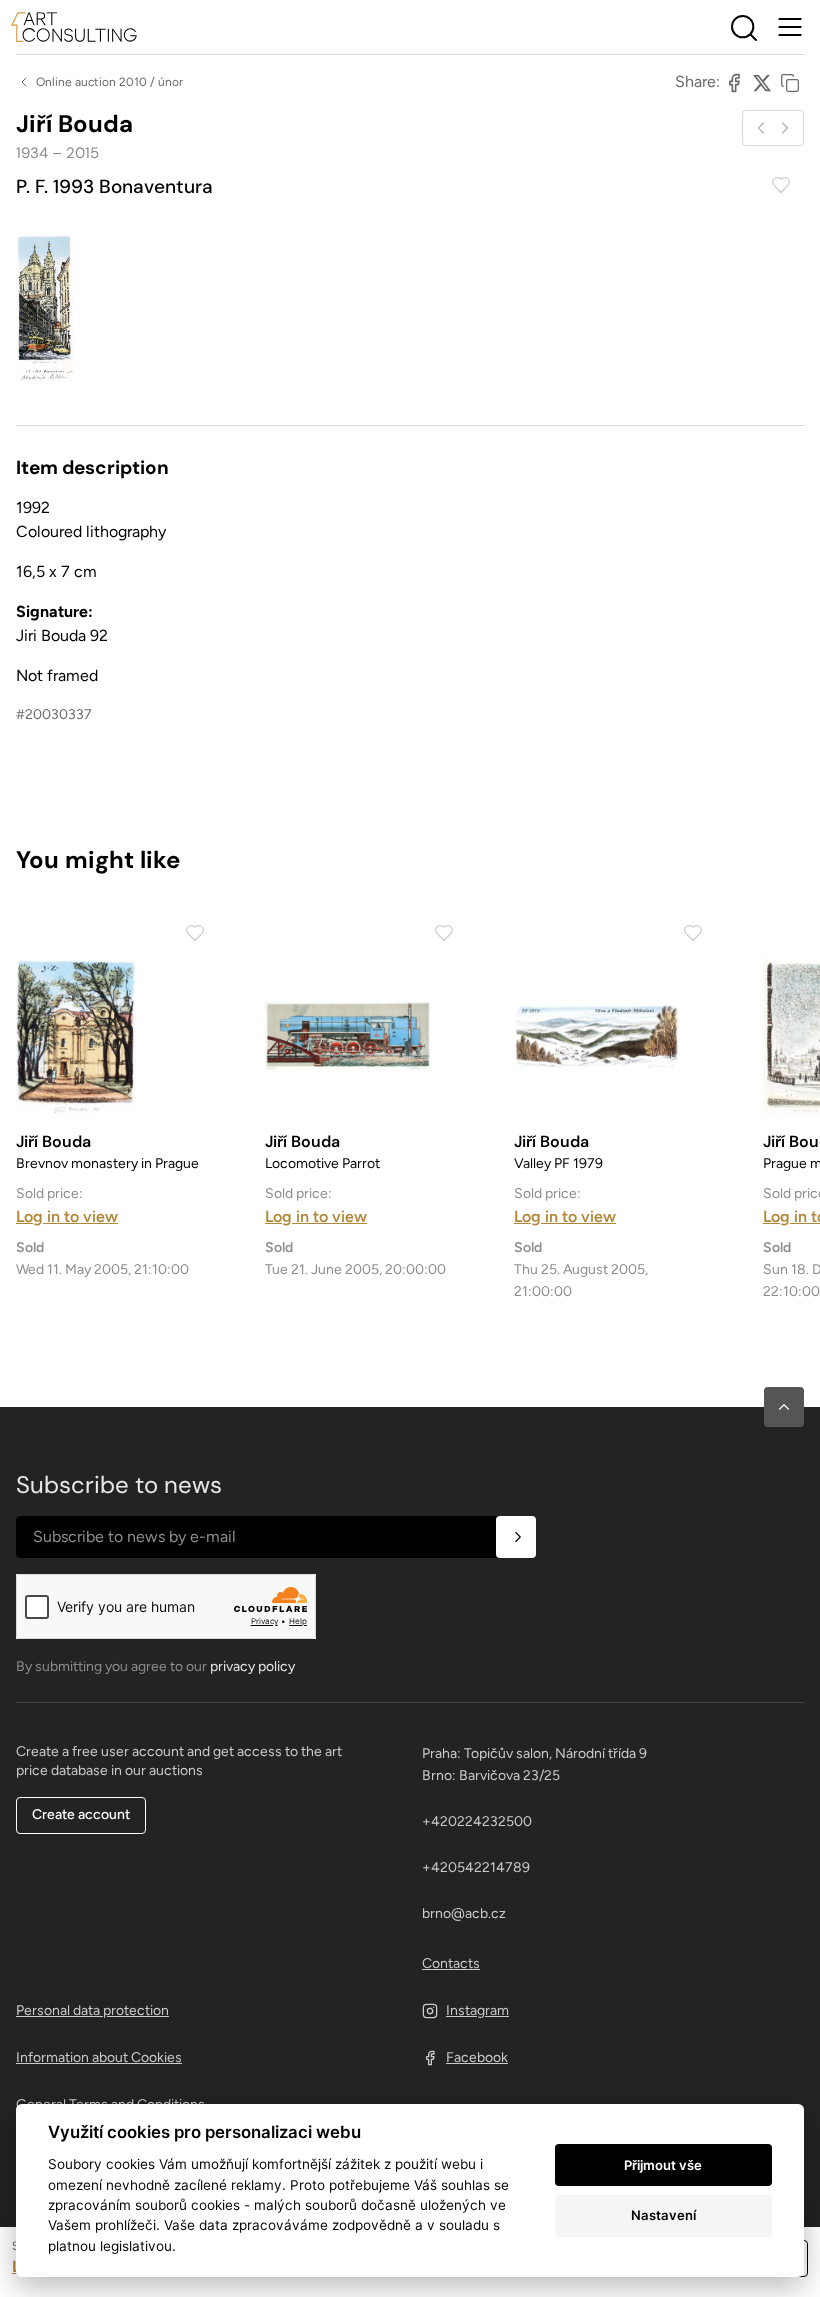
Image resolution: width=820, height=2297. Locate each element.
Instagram (477, 2010)
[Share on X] (762, 82)
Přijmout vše (663, 2165)
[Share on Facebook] (734, 82)
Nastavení (663, 2215)
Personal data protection (92, 2010)
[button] (784, 1407)
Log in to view (67, 1216)
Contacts (451, 1963)
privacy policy (252, 1666)
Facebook (477, 2057)
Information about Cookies (99, 2057)
